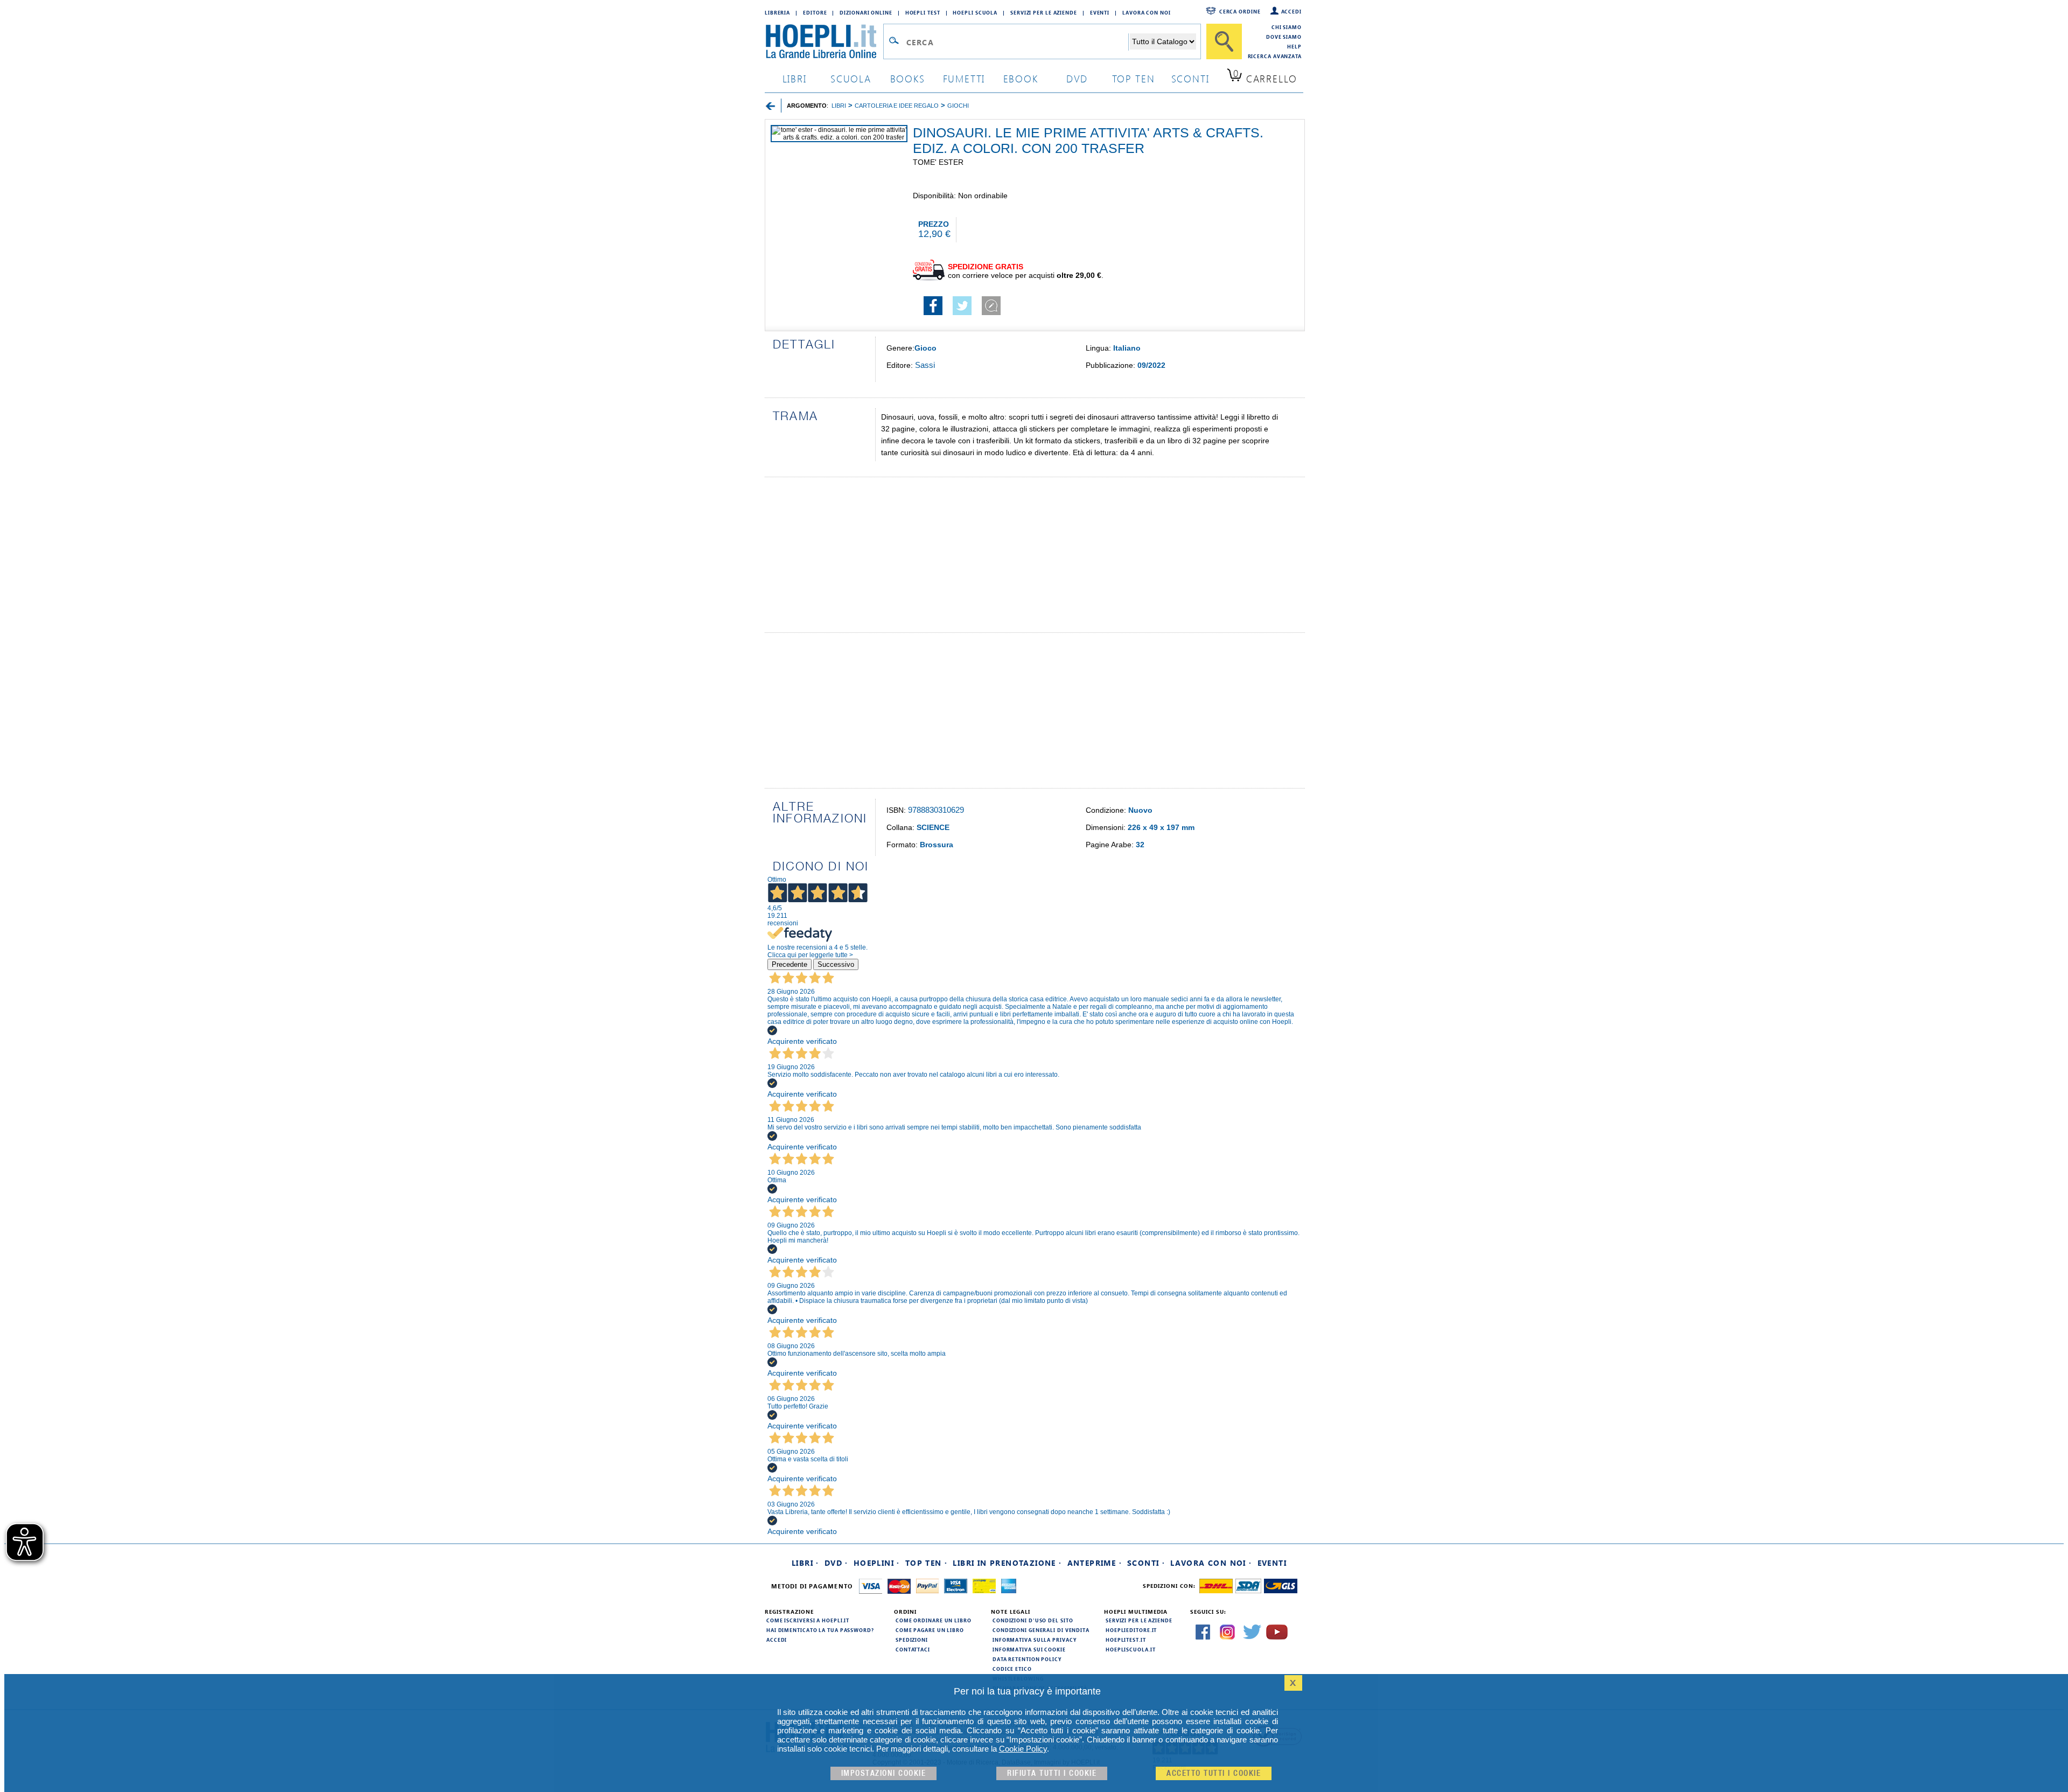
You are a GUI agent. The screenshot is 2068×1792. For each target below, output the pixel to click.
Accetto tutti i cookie (1214, 1773)
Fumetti (964, 78)
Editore (815, 12)
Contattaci (913, 1649)
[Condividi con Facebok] (933, 312)
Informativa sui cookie (1029, 1649)
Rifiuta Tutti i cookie (1052, 1773)
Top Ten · (927, 1563)
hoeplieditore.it (1131, 1630)
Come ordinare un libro (934, 1620)
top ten (1134, 78)
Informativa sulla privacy (1035, 1640)
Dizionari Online (866, 12)
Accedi (1291, 11)
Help (1294, 46)
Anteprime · (1095, 1563)
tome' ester (938, 162)
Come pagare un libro (930, 1630)
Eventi (1100, 12)
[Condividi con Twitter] (962, 312)
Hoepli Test (923, 12)
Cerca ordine (1240, 11)
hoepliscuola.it (1131, 1649)
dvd (1077, 78)
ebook (1021, 78)
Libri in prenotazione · (1007, 1563)
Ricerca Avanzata (1275, 56)
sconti (1190, 78)
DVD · (836, 1563)
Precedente (790, 964)
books (908, 78)
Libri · (805, 1563)
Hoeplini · (877, 1563)
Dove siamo (1284, 37)
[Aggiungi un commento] (991, 312)
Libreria (777, 12)
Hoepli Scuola (975, 12)
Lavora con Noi (1147, 12)
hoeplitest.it (1126, 1640)
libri (795, 78)
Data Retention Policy (1027, 1659)
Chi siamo (1287, 27)
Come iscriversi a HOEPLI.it (808, 1620)
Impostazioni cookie (884, 1773)
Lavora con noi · (1211, 1563)
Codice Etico (1012, 1669)
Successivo (836, 964)
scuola (851, 78)
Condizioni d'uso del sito (1033, 1620)
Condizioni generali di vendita (1041, 1630)
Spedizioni (912, 1640)
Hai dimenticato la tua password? (820, 1630)
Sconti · (1146, 1563)
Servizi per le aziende (1044, 12)
